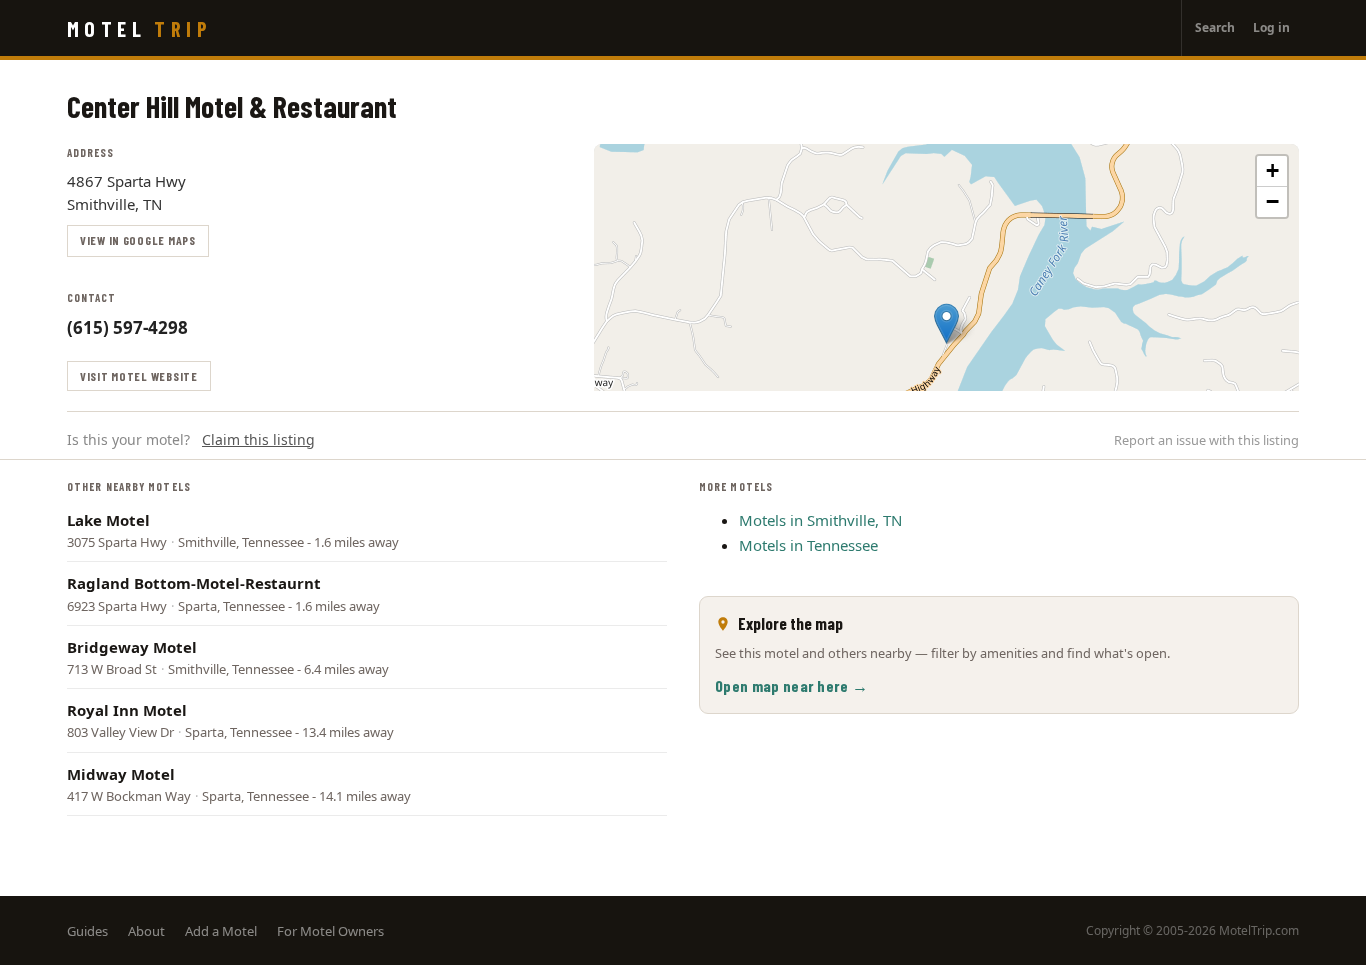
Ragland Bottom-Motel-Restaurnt (194, 583)
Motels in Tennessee (808, 545)
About (146, 931)
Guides (87, 931)
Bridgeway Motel (132, 647)
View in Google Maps (138, 240)
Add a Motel (221, 931)
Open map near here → (791, 685)
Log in (1271, 27)
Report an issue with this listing (1206, 440)
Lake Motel (108, 520)
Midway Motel (121, 774)
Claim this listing (258, 439)
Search (1215, 27)
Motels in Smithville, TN (820, 520)
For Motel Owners (330, 931)
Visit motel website (139, 376)
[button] (946, 323)
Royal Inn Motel (127, 710)
